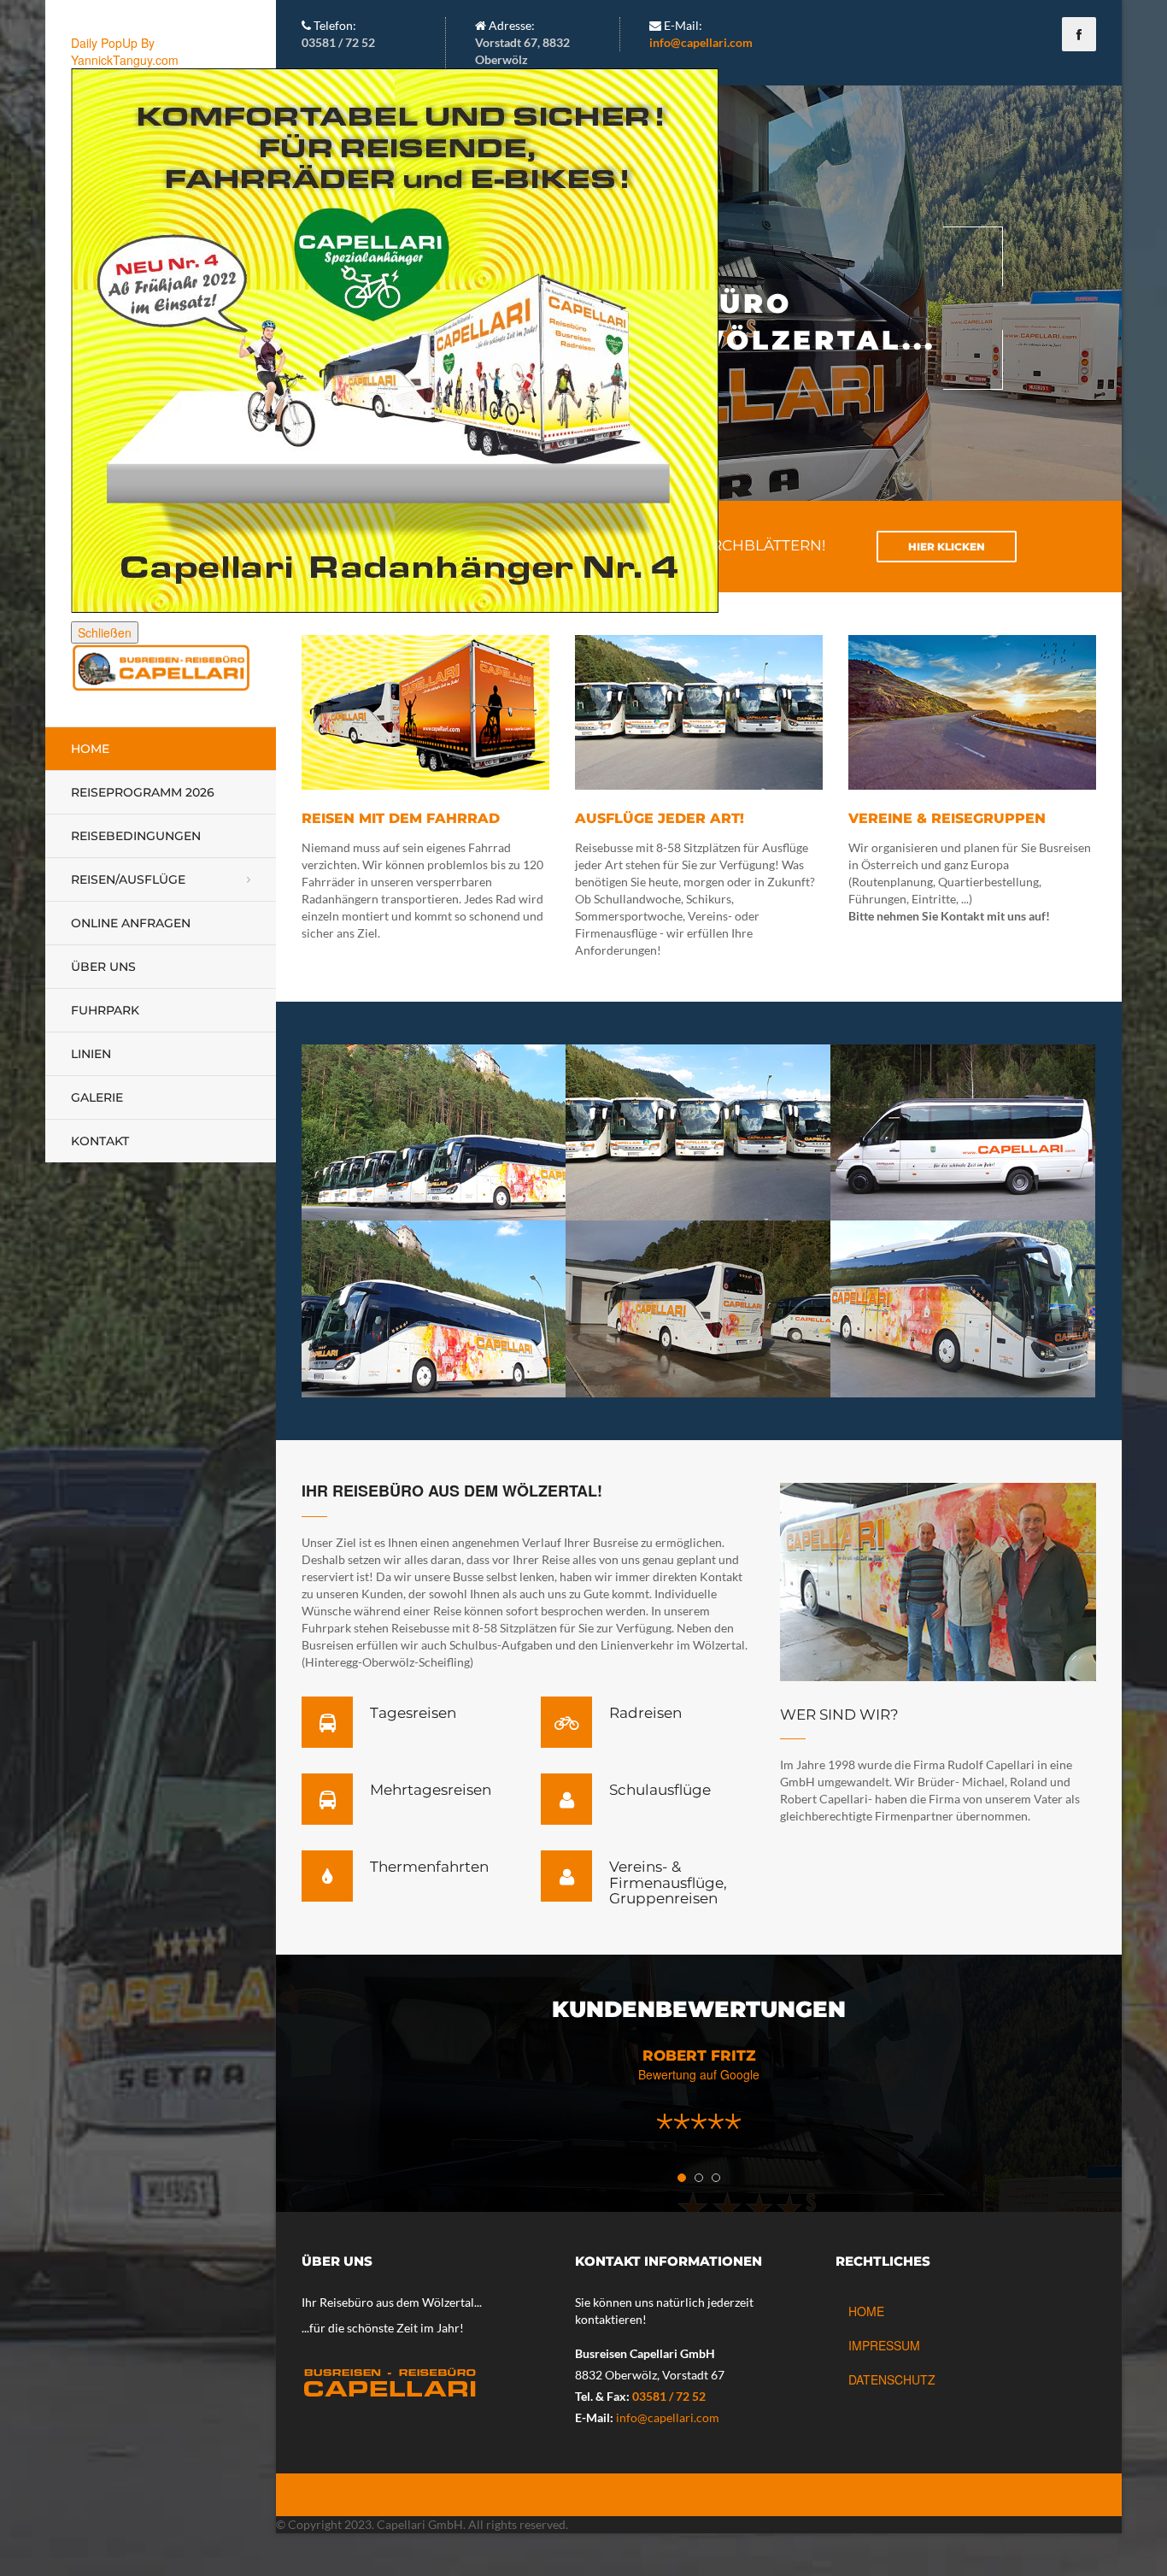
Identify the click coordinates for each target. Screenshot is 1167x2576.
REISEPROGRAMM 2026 (143, 792)
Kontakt (100, 1141)
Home (90, 749)
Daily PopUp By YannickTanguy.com (125, 51)
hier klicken (947, 547)
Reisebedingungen (136, 836)
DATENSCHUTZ (892, 2379)
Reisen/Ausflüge (128, 879)
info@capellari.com (701, 42)
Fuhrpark (105, 1010)
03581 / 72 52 (669, 2396)
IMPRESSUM (884, 2345)
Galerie (97, 1097)
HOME (866, 2311)
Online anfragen (131, 923)
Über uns (103, 967)
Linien (91, 1054)
